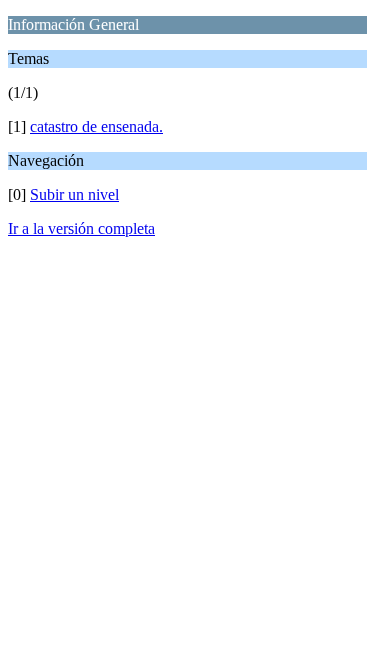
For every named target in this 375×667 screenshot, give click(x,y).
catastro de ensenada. (96, 126)
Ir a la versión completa (81, 228)
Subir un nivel (74, 194)
